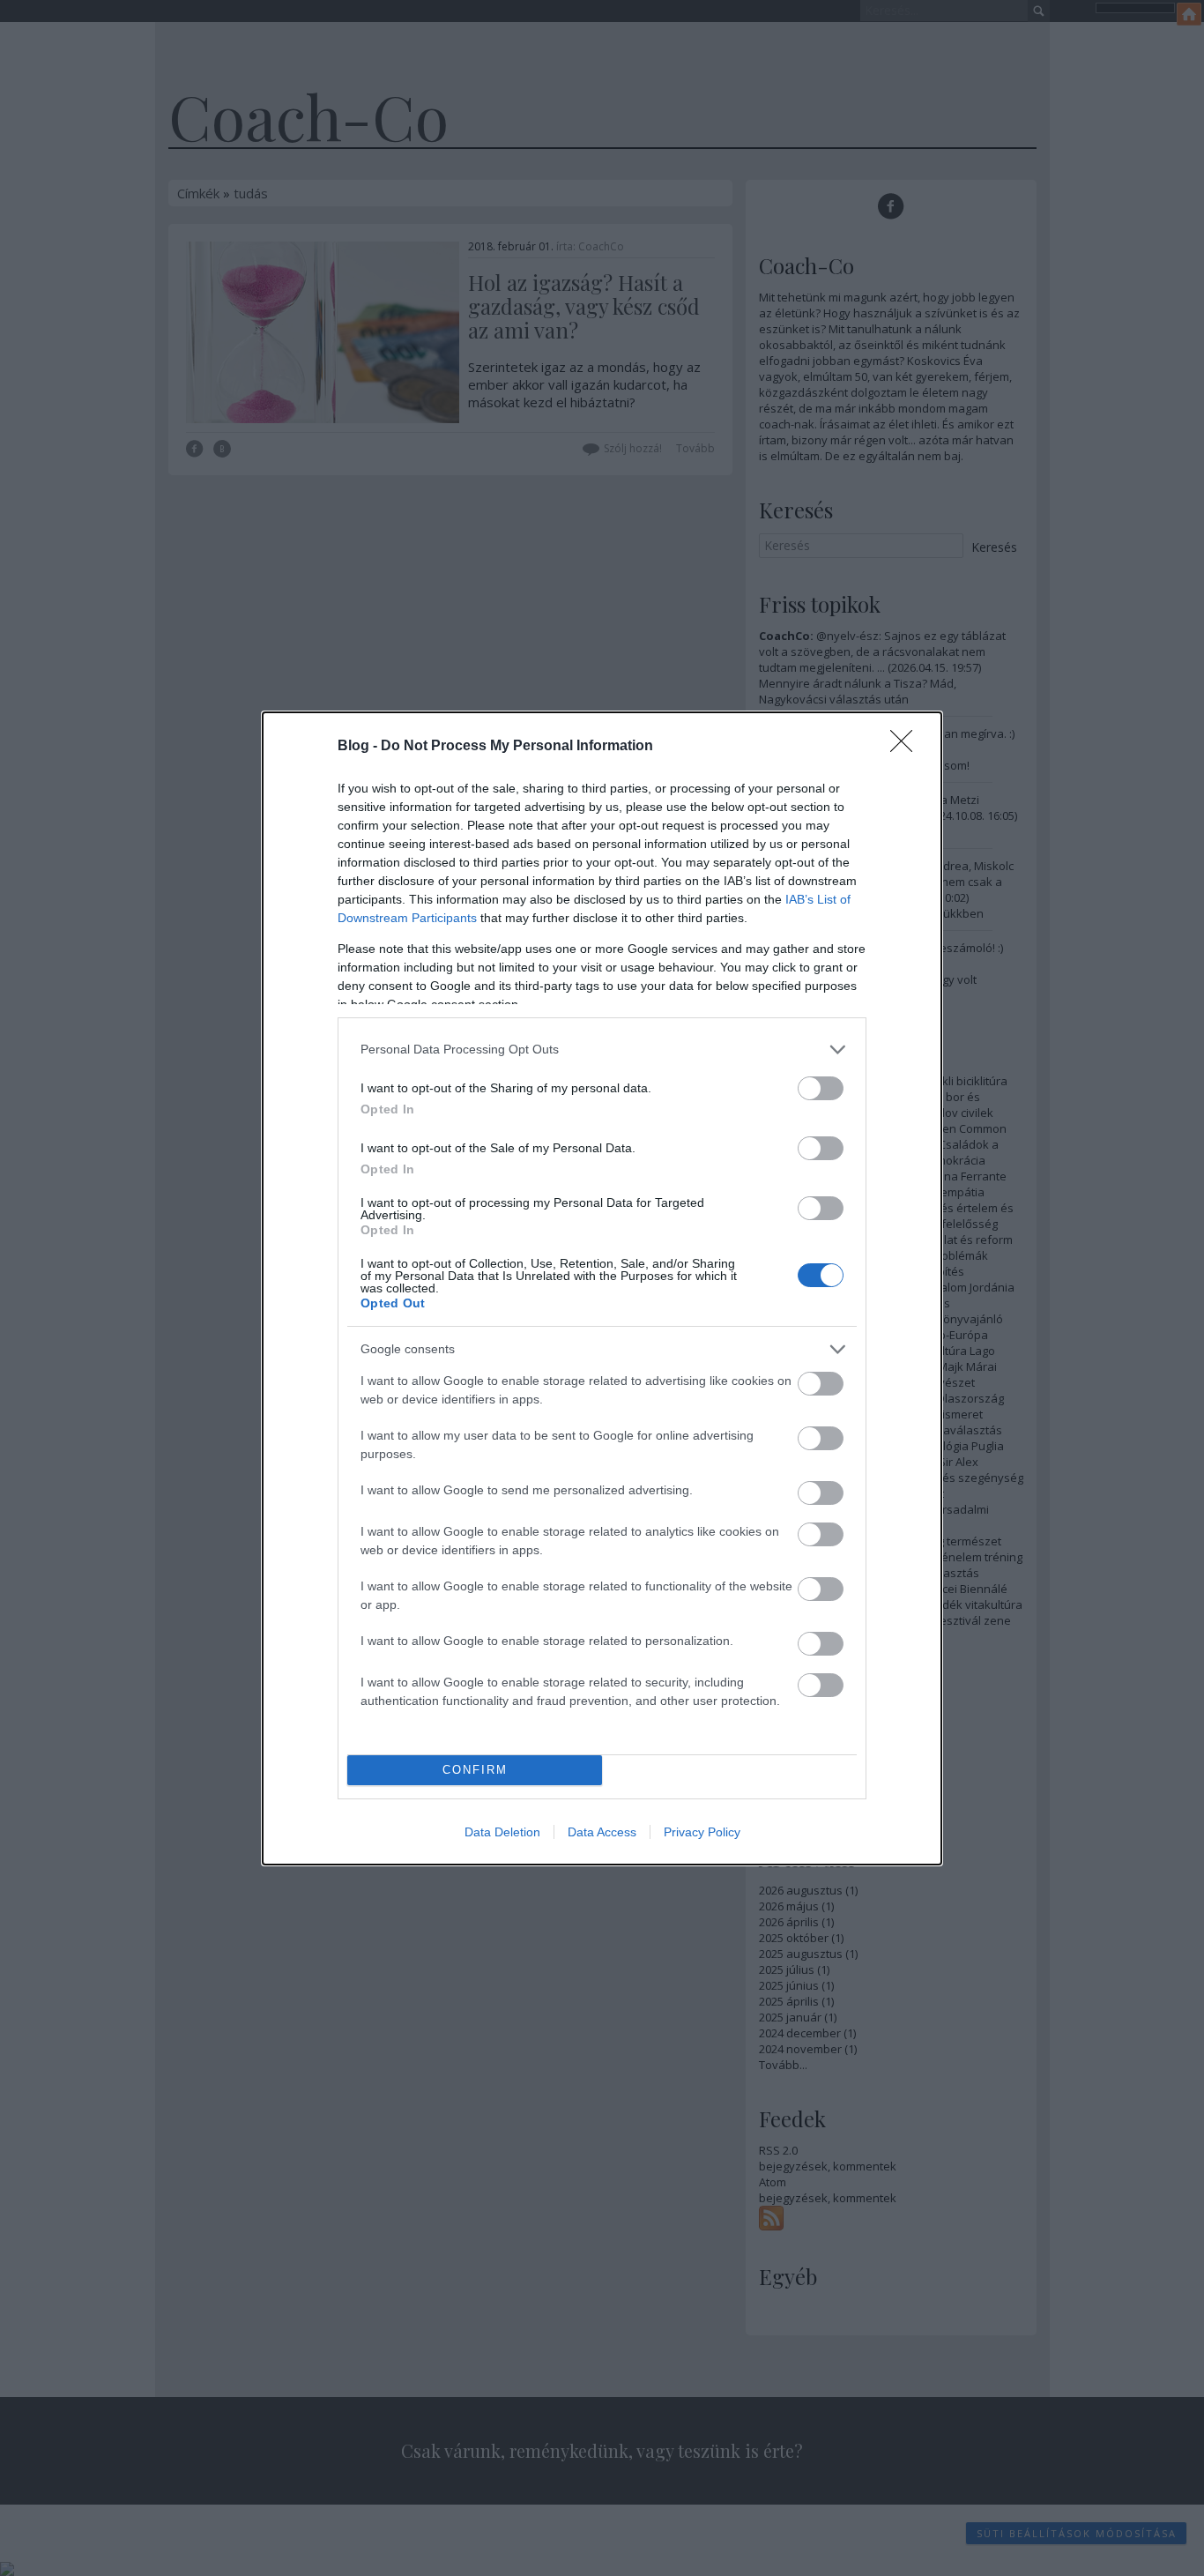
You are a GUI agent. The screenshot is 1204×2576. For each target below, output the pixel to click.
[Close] (907, 747)
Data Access (602, 1832)
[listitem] (602, 1050)
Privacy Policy (702, 1832)
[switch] (821, 1088)
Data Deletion (502, 1832)
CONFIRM (475, 1770)
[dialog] (602, 1288)
